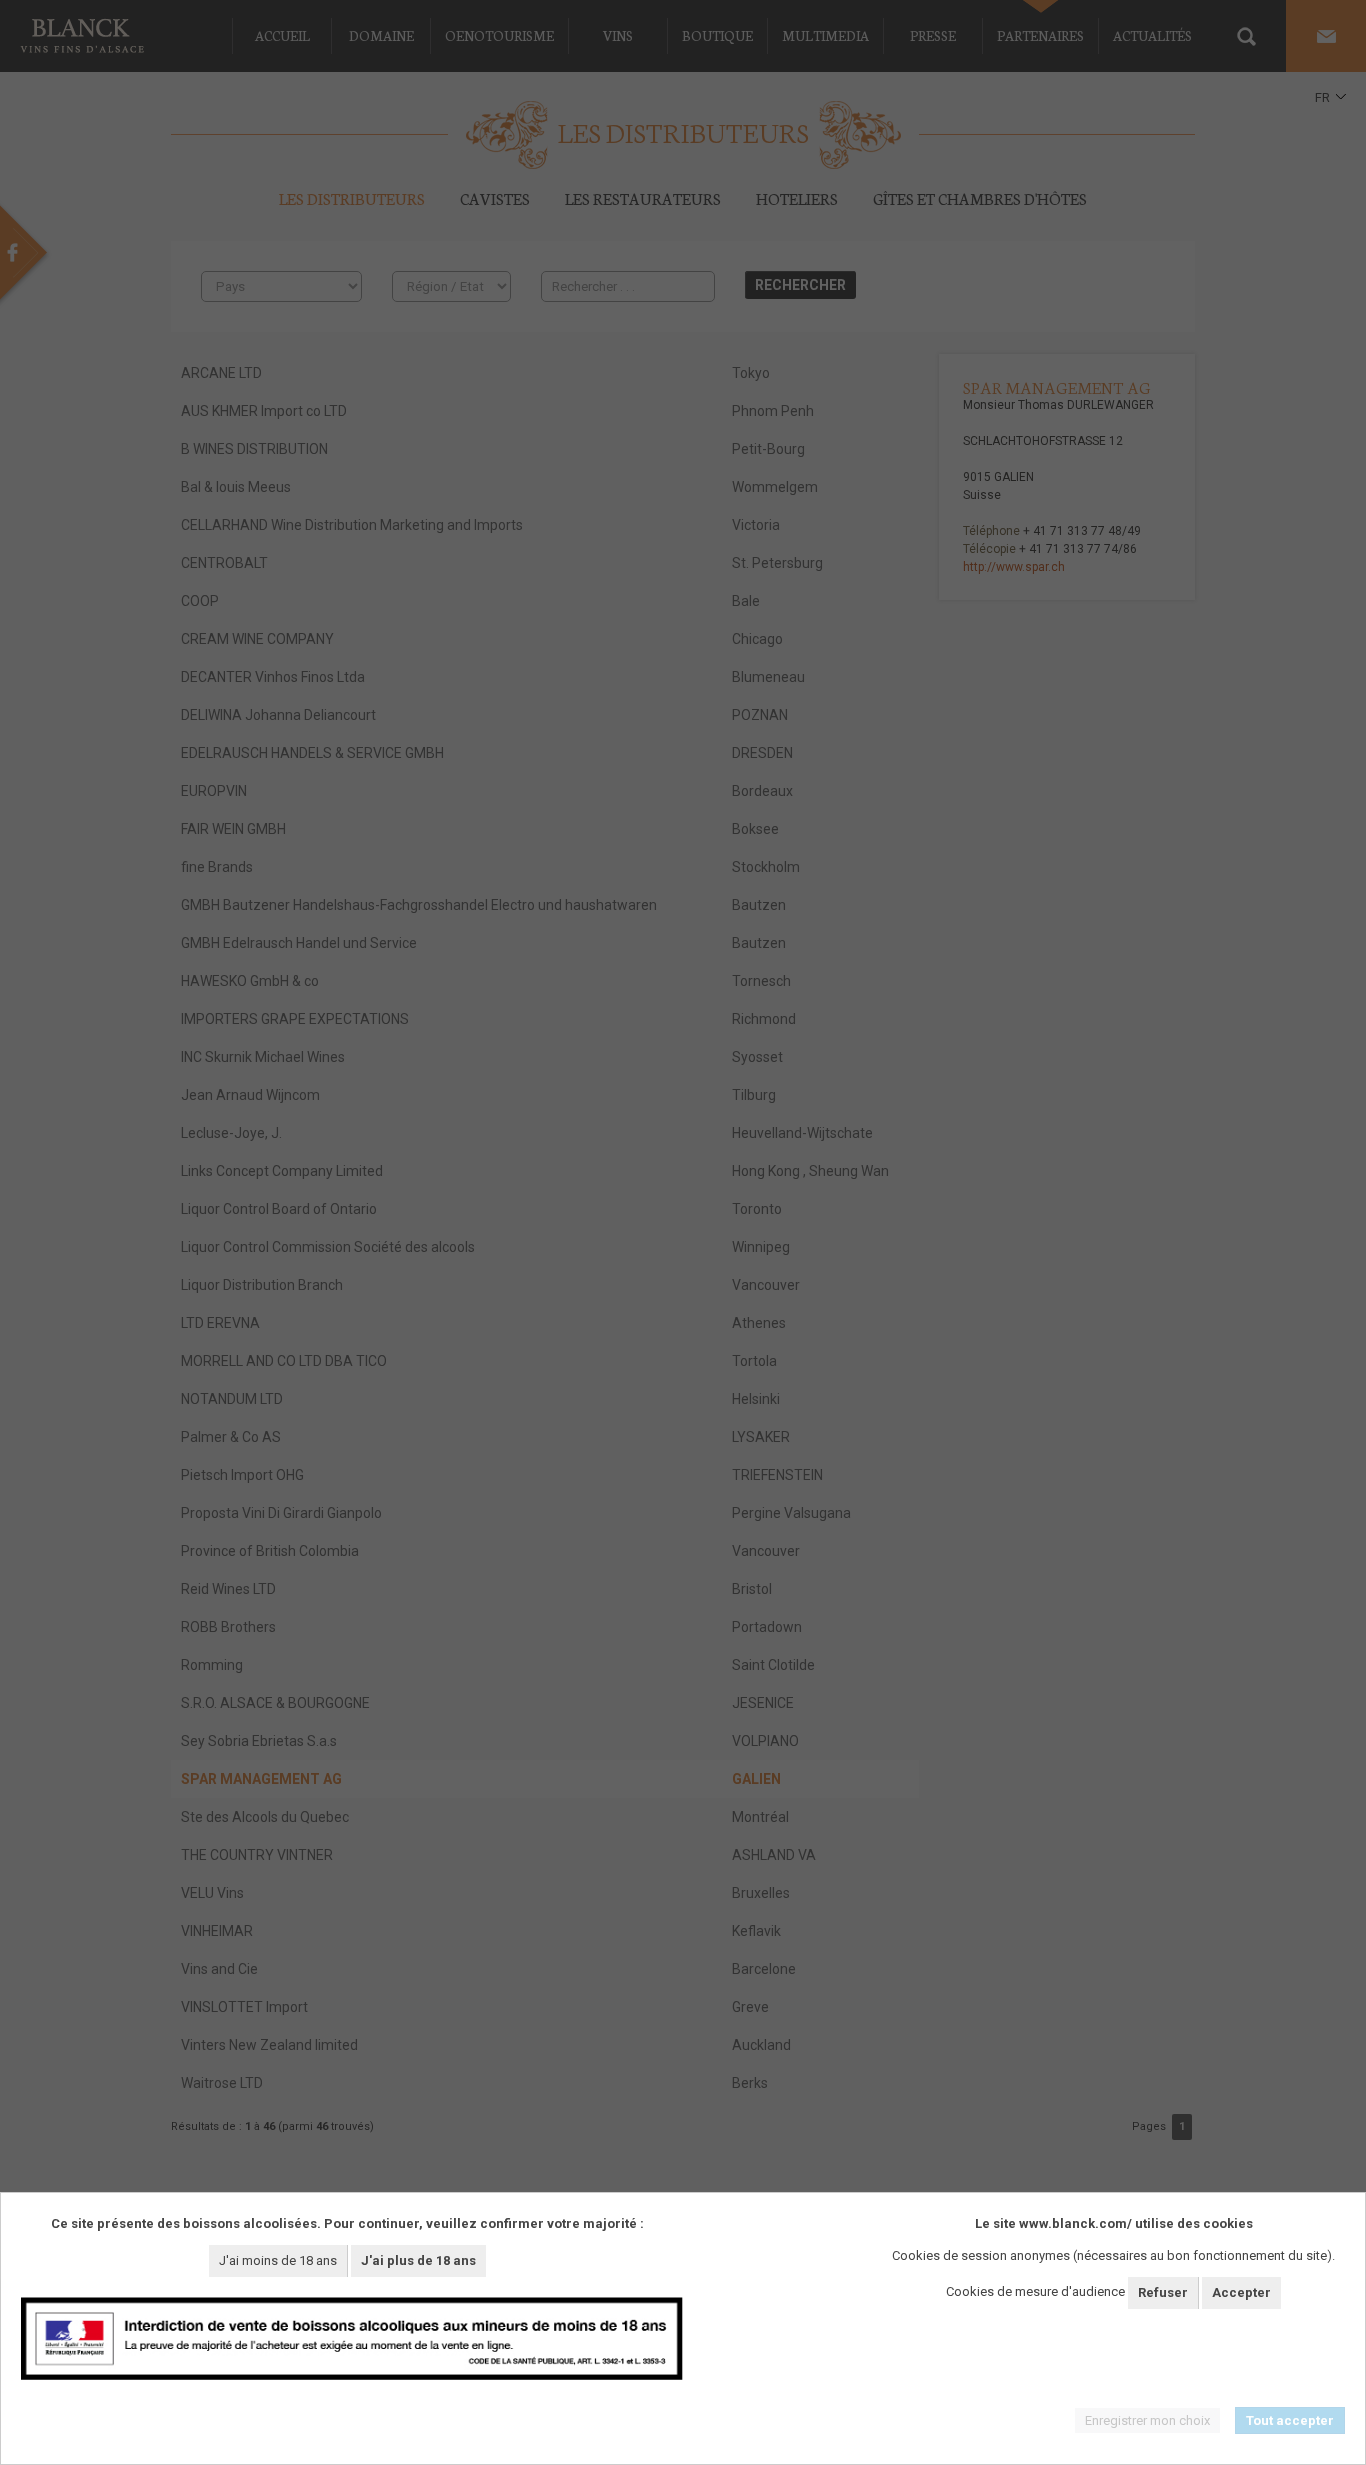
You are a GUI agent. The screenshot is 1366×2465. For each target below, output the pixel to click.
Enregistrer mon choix (1147, 2420)
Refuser (1163, 2292)
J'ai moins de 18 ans (278, 2260)
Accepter (1241, 2292)
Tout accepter (1290, 2420)
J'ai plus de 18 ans (418, 2260)
